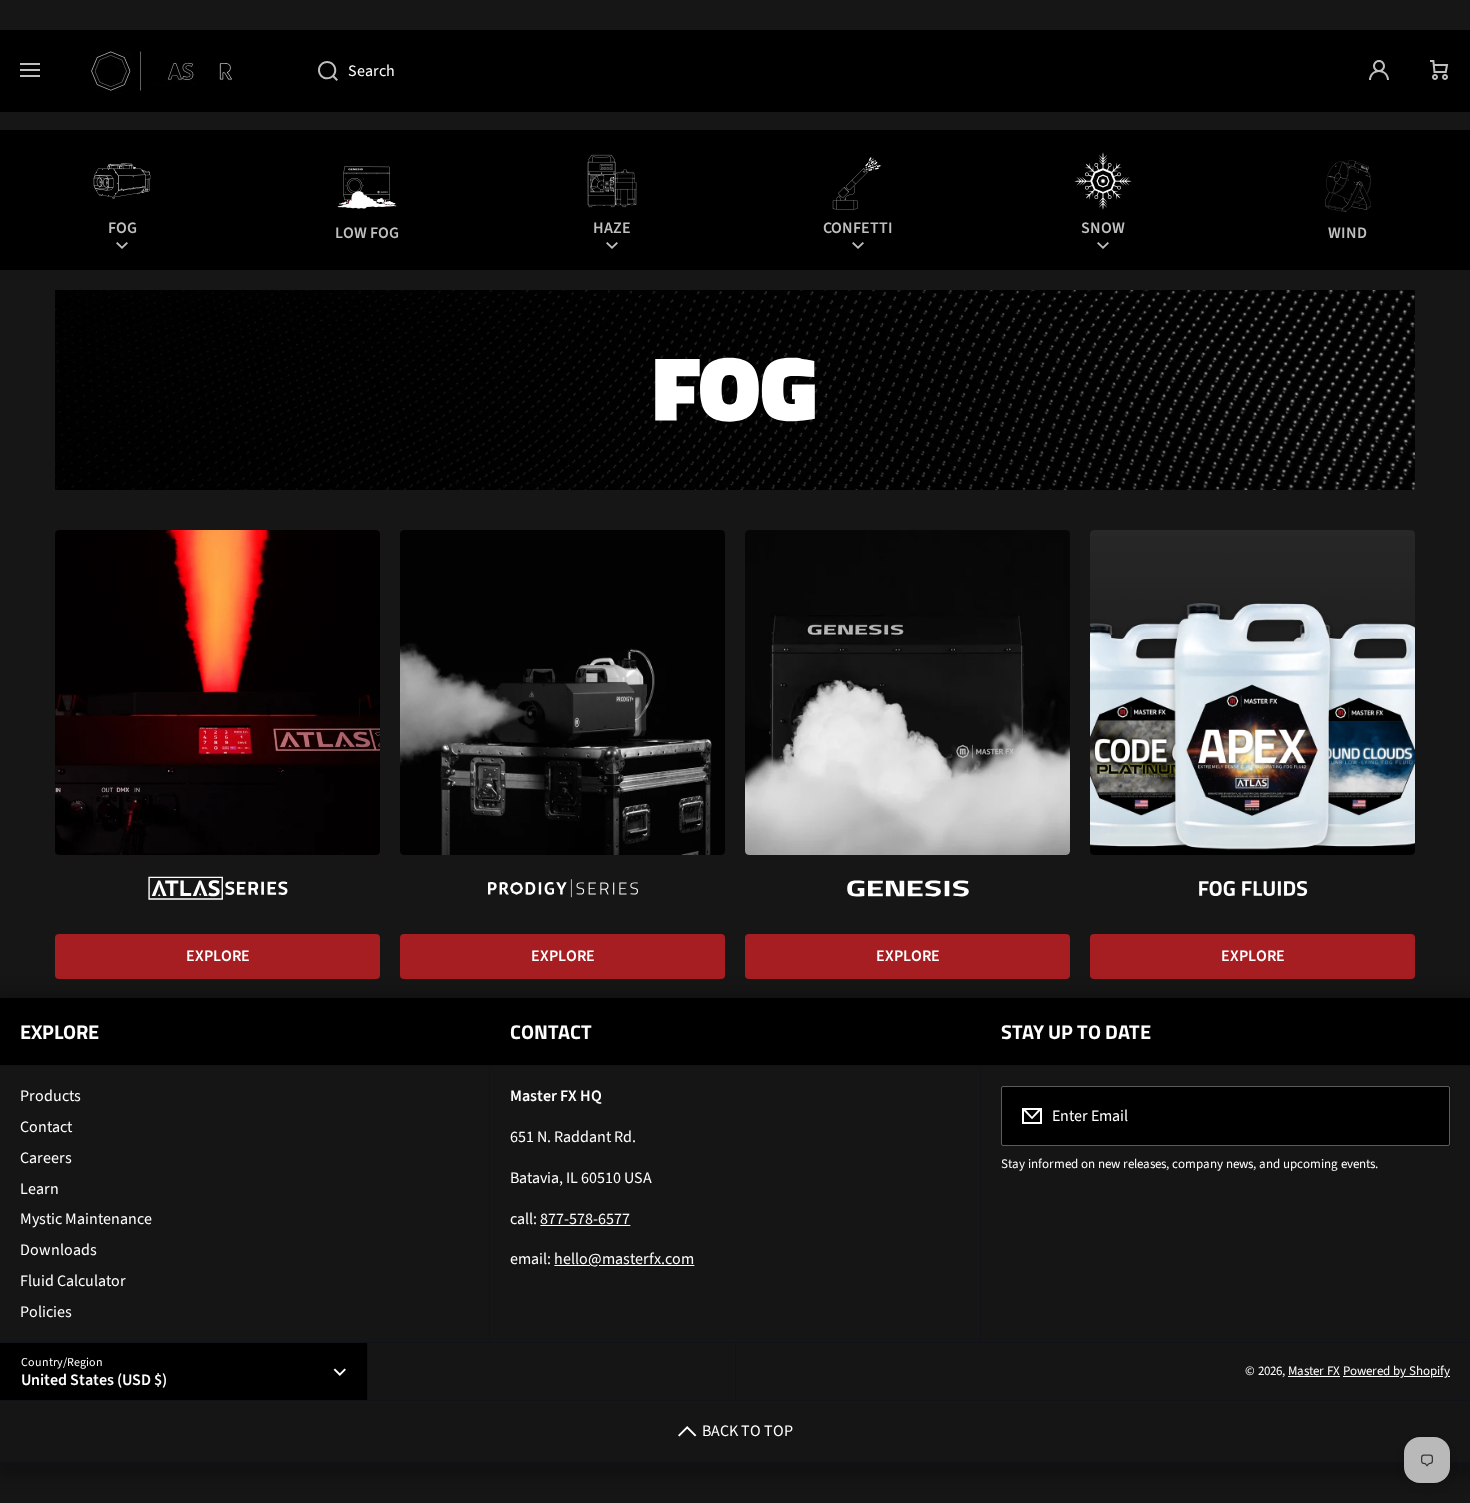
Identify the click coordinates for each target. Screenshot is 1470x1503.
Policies (46, 1312)
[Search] (317, 71)
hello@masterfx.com (624, 1259)
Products (50, 1096)
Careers (46, 1158)
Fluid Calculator (73, 1281)
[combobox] (823, 71)
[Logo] (179, 71)
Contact (46, 1127)
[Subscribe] (1422, 1116)
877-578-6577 (585, 1219)
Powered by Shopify (1396, 1371)
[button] (1440, 71)
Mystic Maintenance (86, 1219)
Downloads (58, 1250)
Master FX (1314, 1371)
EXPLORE (218, 956)
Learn (39, 1189)
